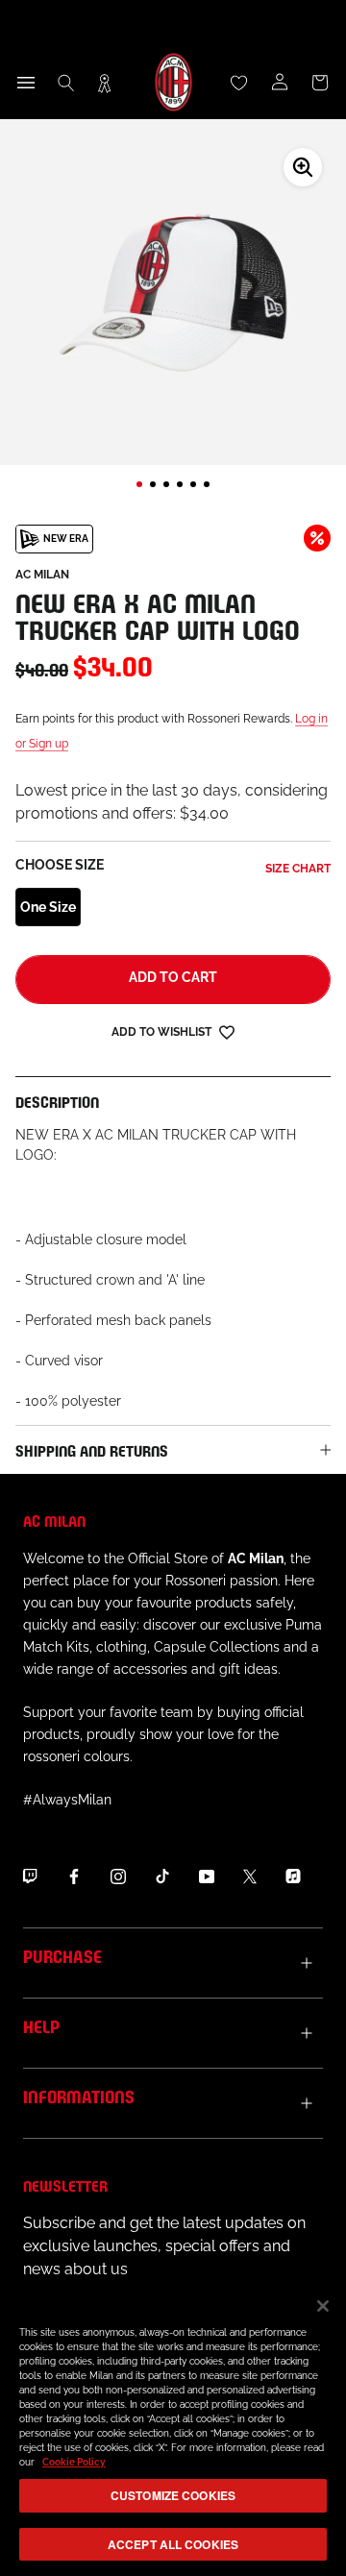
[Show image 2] (153, 484)
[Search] (66, 83)
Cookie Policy (74, 2462)
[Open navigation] (26, 83)
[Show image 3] (166, 484)
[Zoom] (303, 167)
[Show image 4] (180, 484)
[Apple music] (293, 1876)
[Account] (280, 83)
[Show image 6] (207, 484)
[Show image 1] (139, 484)
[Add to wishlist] (227, 1031)
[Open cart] (320, 83)
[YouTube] (207, 1876)
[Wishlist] (239, 83)
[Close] (323, 2306)
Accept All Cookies (173, 2544)
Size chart (298, 869)
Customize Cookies (173, 2495)
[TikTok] (162, 1876)
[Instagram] (118, 1876)
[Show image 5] (193, 484)
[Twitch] (30, 1876)
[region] (173, 2428)
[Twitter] (250, 1876)
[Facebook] (74, 1876)
